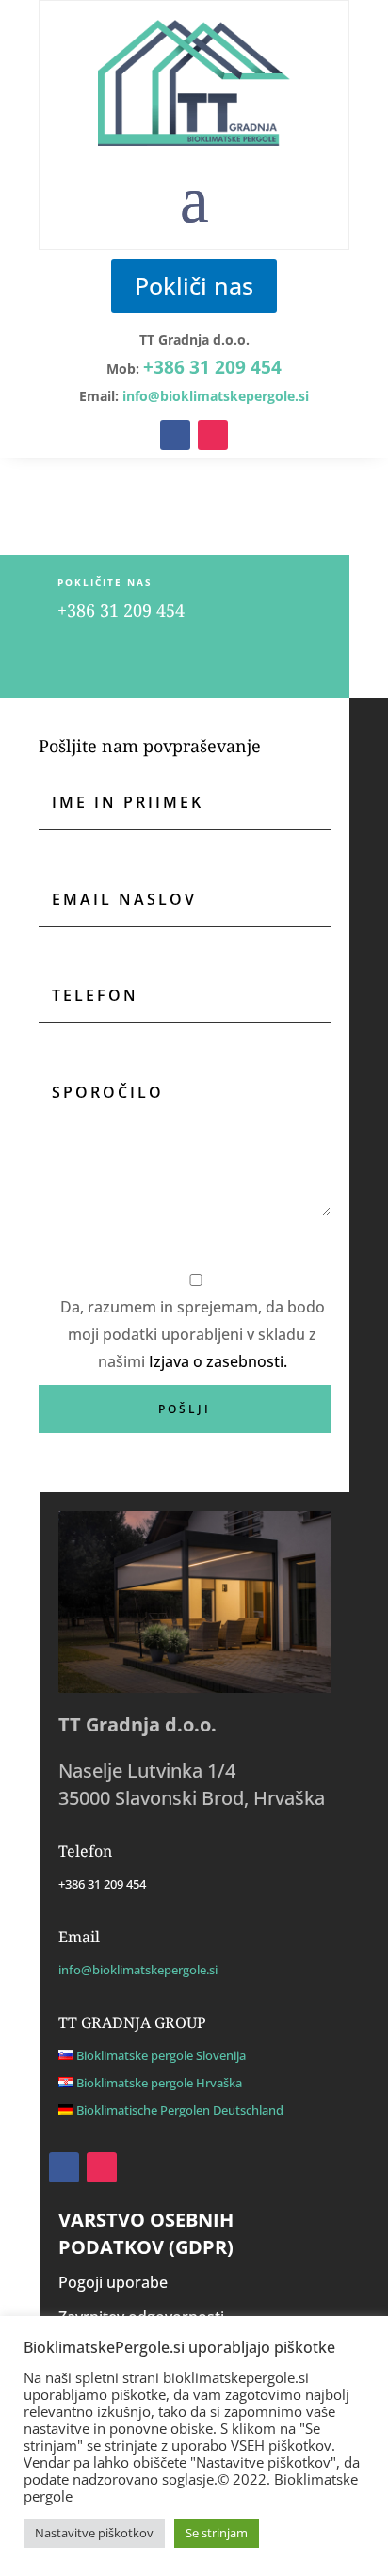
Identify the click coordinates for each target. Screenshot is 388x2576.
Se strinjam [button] (217, 2533)
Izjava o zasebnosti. (218, 1361)
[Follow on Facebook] (175, 435)
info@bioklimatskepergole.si (138, 1970)
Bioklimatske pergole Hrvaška (159, 2083)
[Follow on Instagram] (213, 435)
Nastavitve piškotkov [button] (94, 2533)
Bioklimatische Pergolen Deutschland (180, 2110)
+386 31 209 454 (212, 367)
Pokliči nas (194, 285)
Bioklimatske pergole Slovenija (161, 2055)
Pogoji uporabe (113, 2282)
